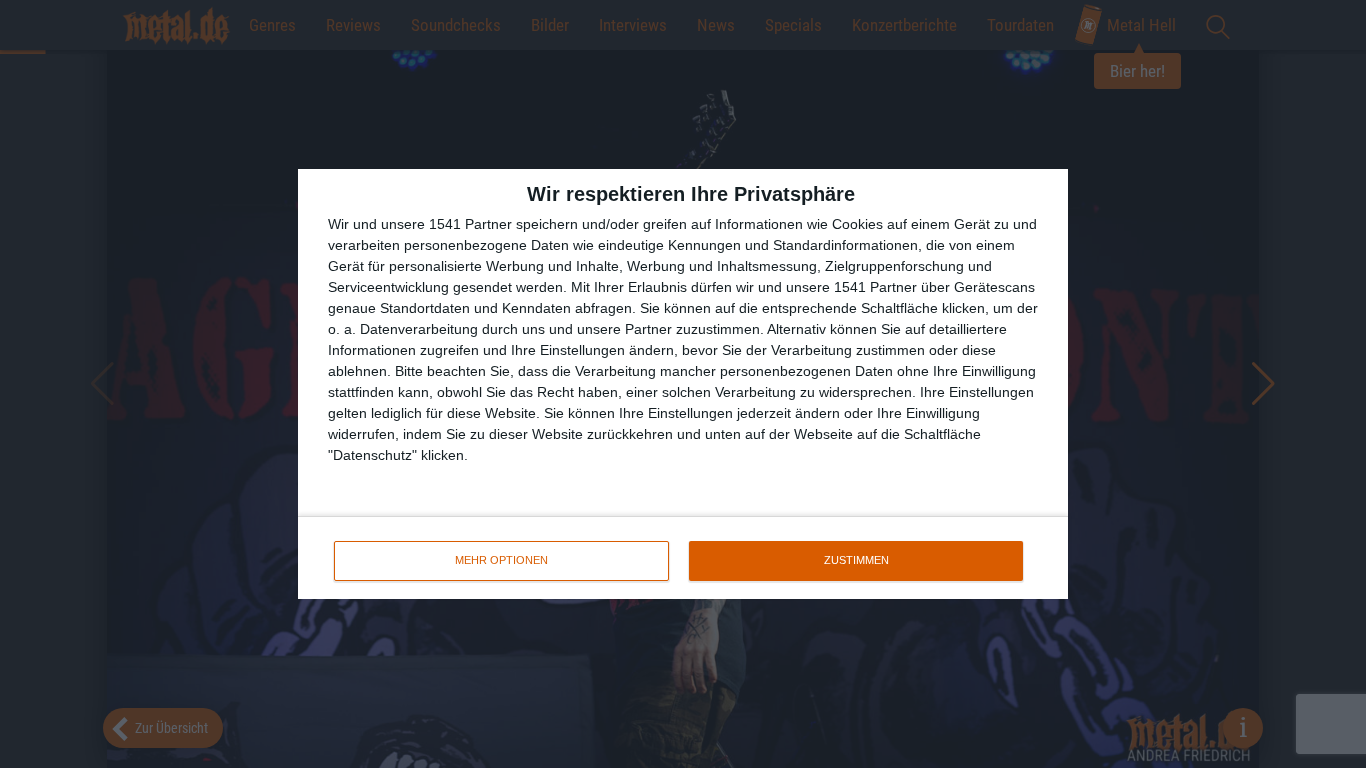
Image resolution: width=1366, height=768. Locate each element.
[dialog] (683, 384)
